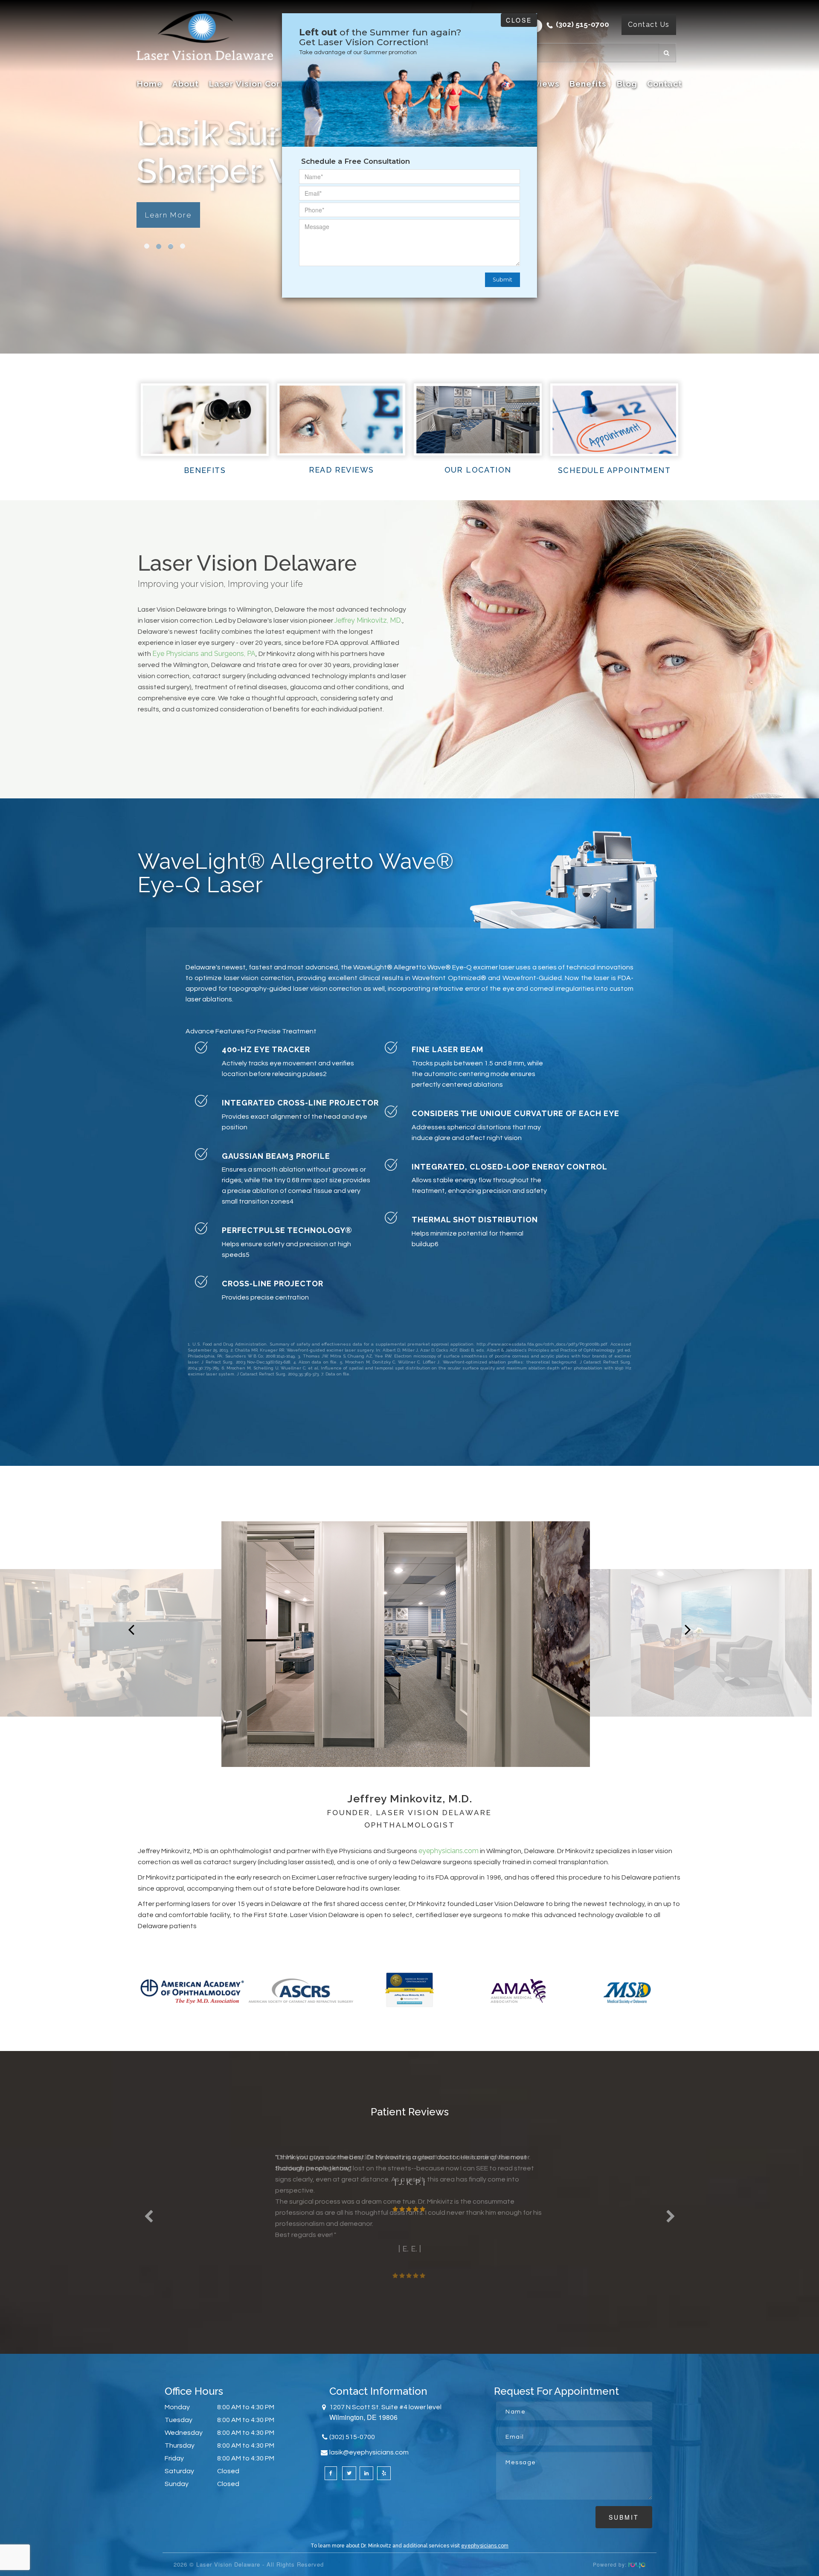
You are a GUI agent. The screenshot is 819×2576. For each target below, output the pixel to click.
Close (519, 20)
